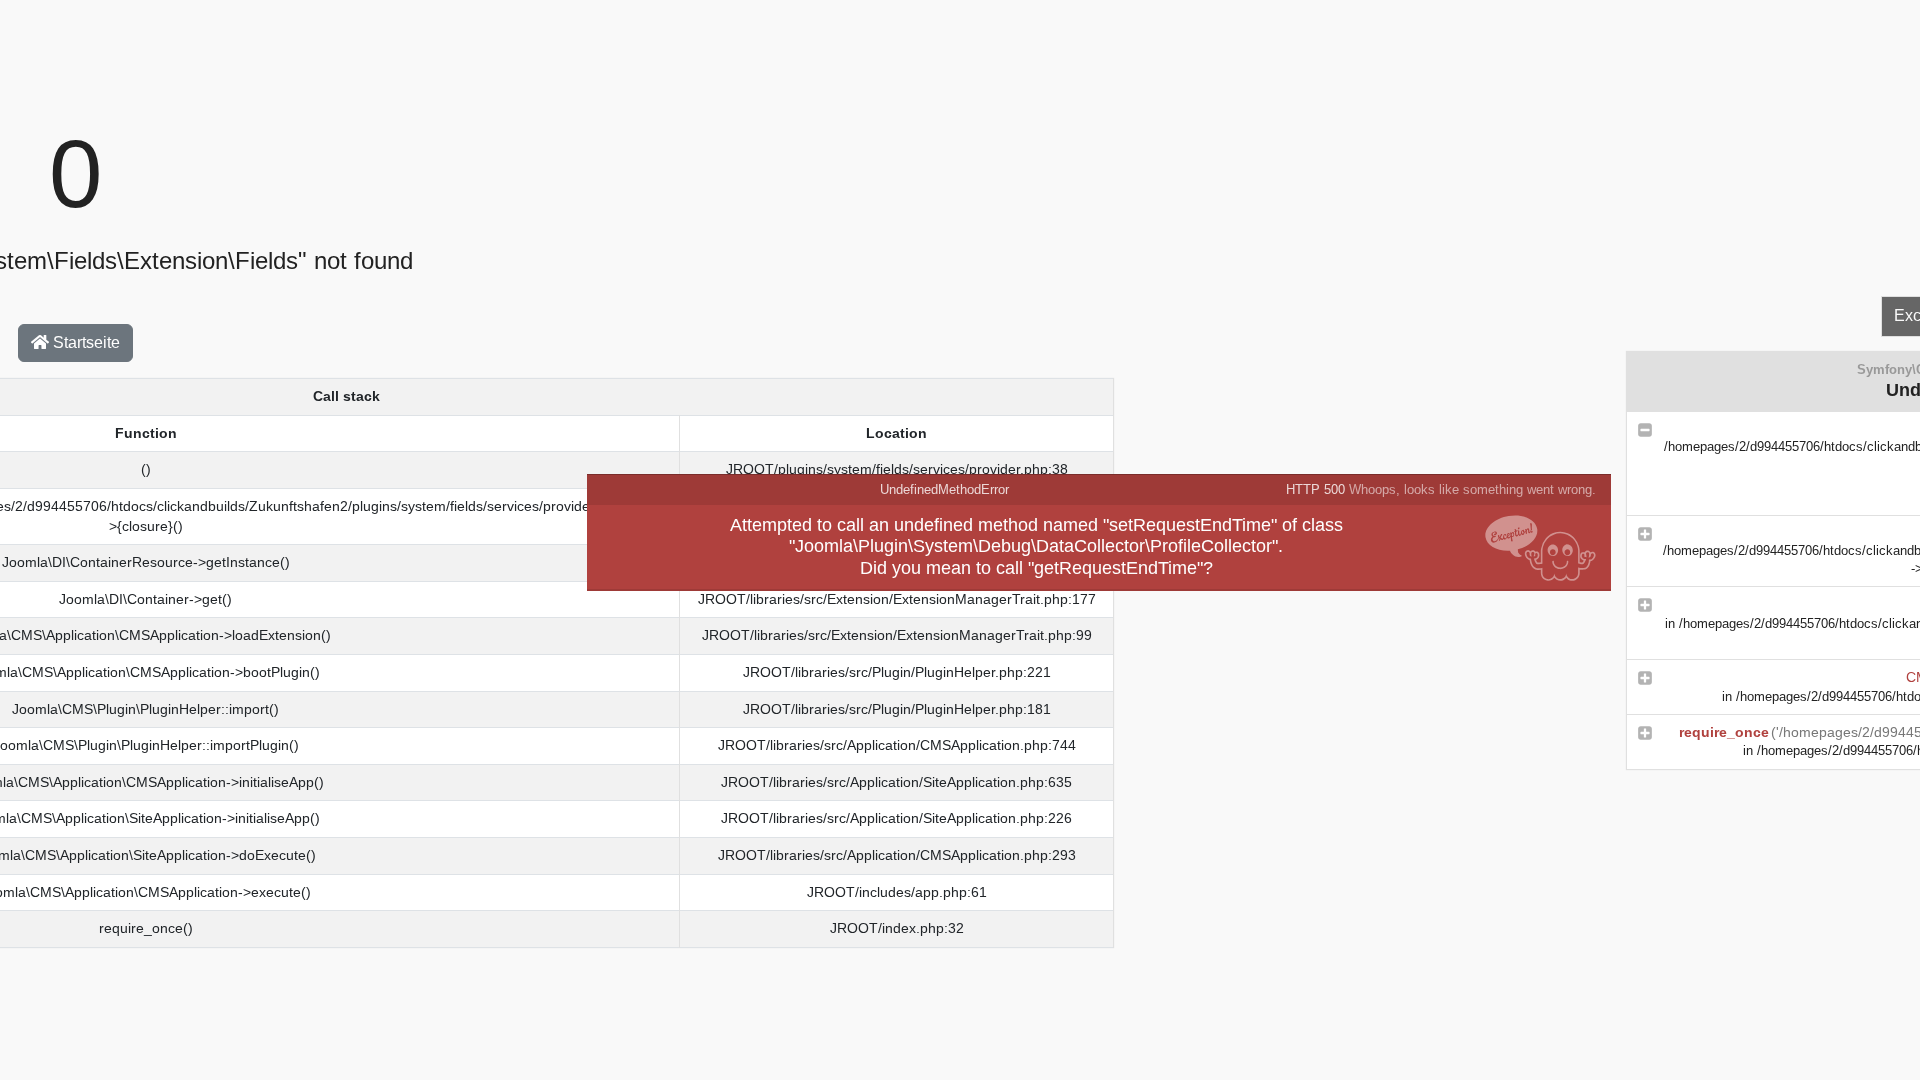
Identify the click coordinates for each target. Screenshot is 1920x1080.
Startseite (84, 342)
